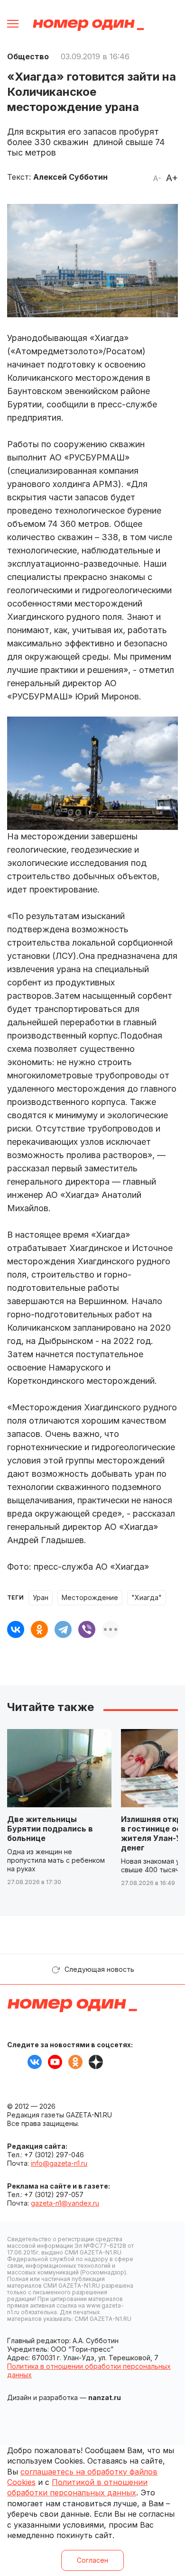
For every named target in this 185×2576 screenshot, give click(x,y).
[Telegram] (63, 1629)
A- (157, 178)
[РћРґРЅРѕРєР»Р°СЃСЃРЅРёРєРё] (39, 1629)
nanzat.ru (105, 2397)
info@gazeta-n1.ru (59, 2163)
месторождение (90, 1597)
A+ (172, 178)
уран (41, 1597)
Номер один (88, 25)
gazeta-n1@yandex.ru (65, 2203)
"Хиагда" (147, 1597)
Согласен (92, 2560)
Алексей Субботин (70, 177)
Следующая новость (99, 1969)
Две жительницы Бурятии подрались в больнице (50, 1829)
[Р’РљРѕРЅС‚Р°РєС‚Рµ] (16, 1629)
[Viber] (87, 1629)
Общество (28, 56)
